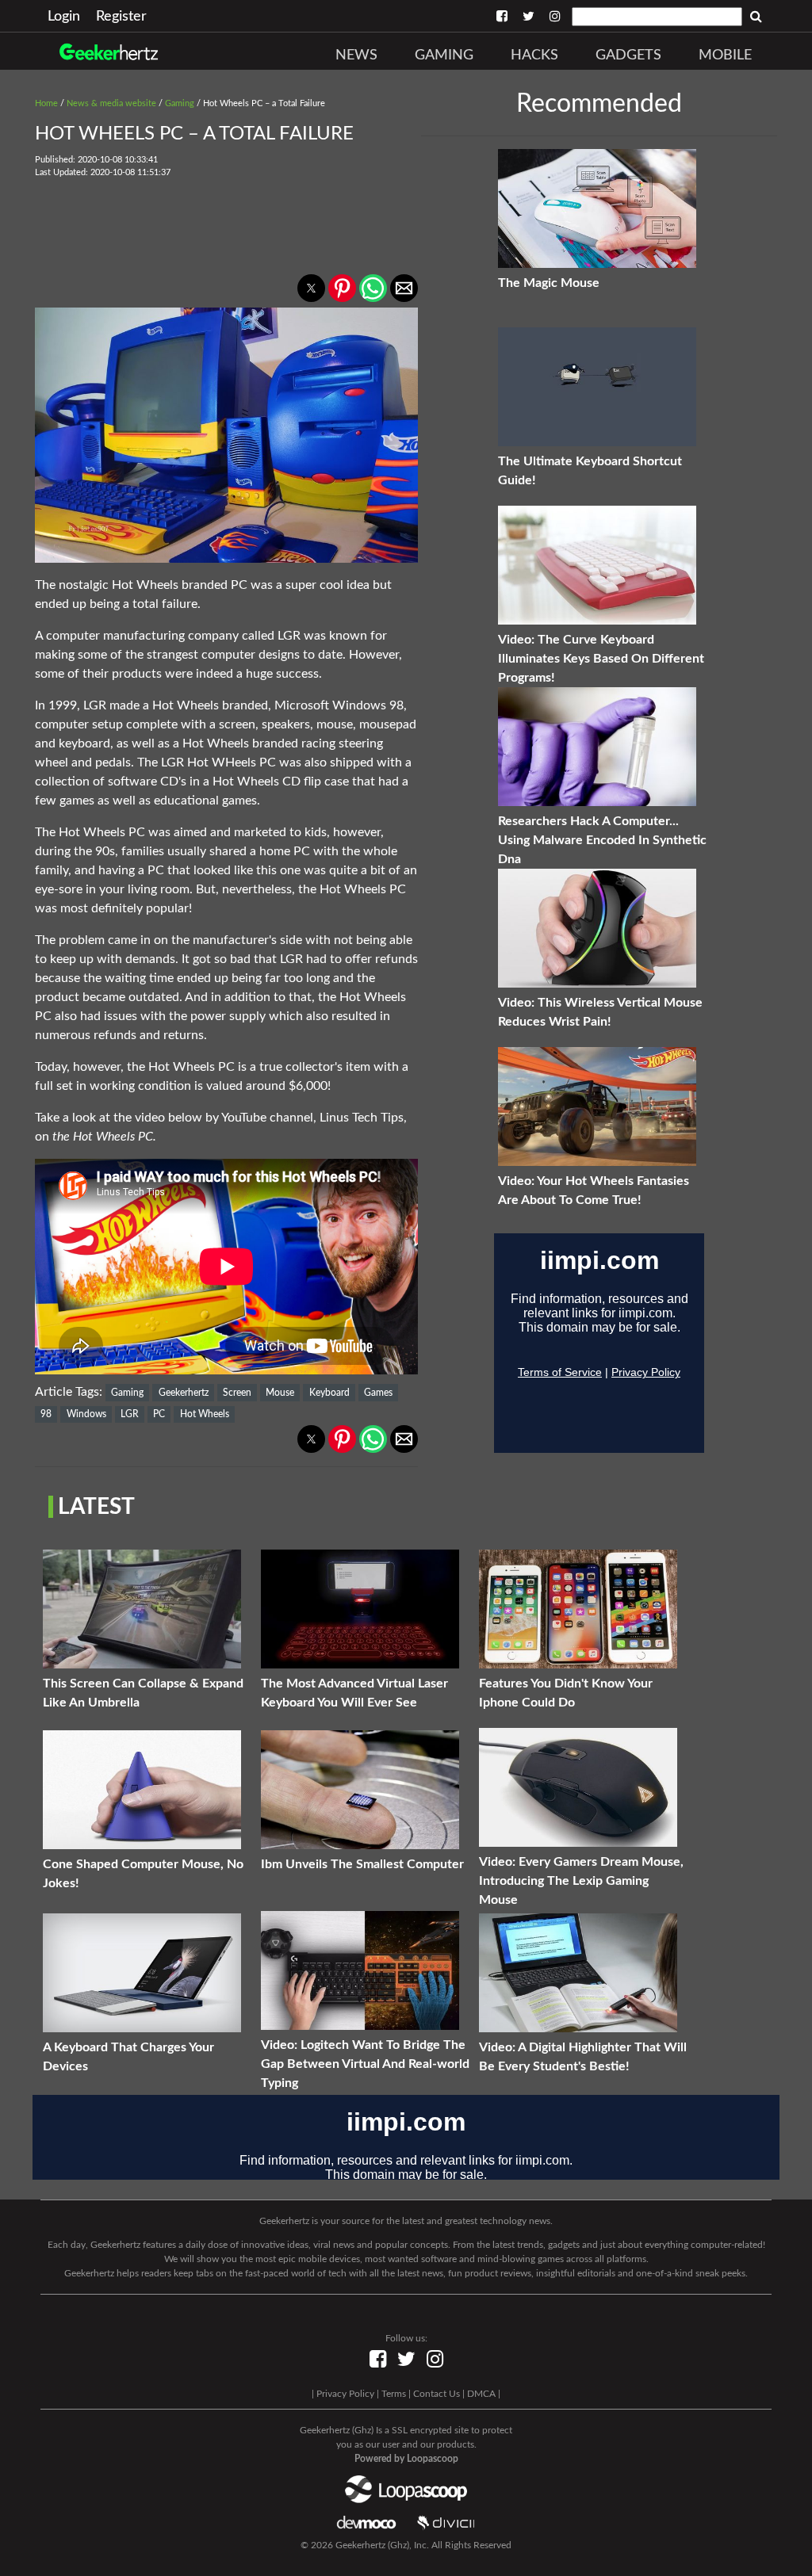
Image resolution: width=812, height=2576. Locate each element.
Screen (237, 1393)
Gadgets (628, 55)
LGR (130, 1414)
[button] (311, 288)
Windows (86, 1414)
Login (64, 17)
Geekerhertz (184, 1393)
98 (46, 1414)
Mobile (725, 55)
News (356, 55)
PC (159, 1414)
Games (378, 1393)
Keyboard (329, 1393)
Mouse (280, 1393)
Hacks (534, 55)
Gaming (444, 55)
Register (121, 17)
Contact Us (437, 2394)
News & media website (111, 103)
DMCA (481, 2394)
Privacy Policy (345, 2394)
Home (46, 103)
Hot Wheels (205, 1414)
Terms (394, 2394)
